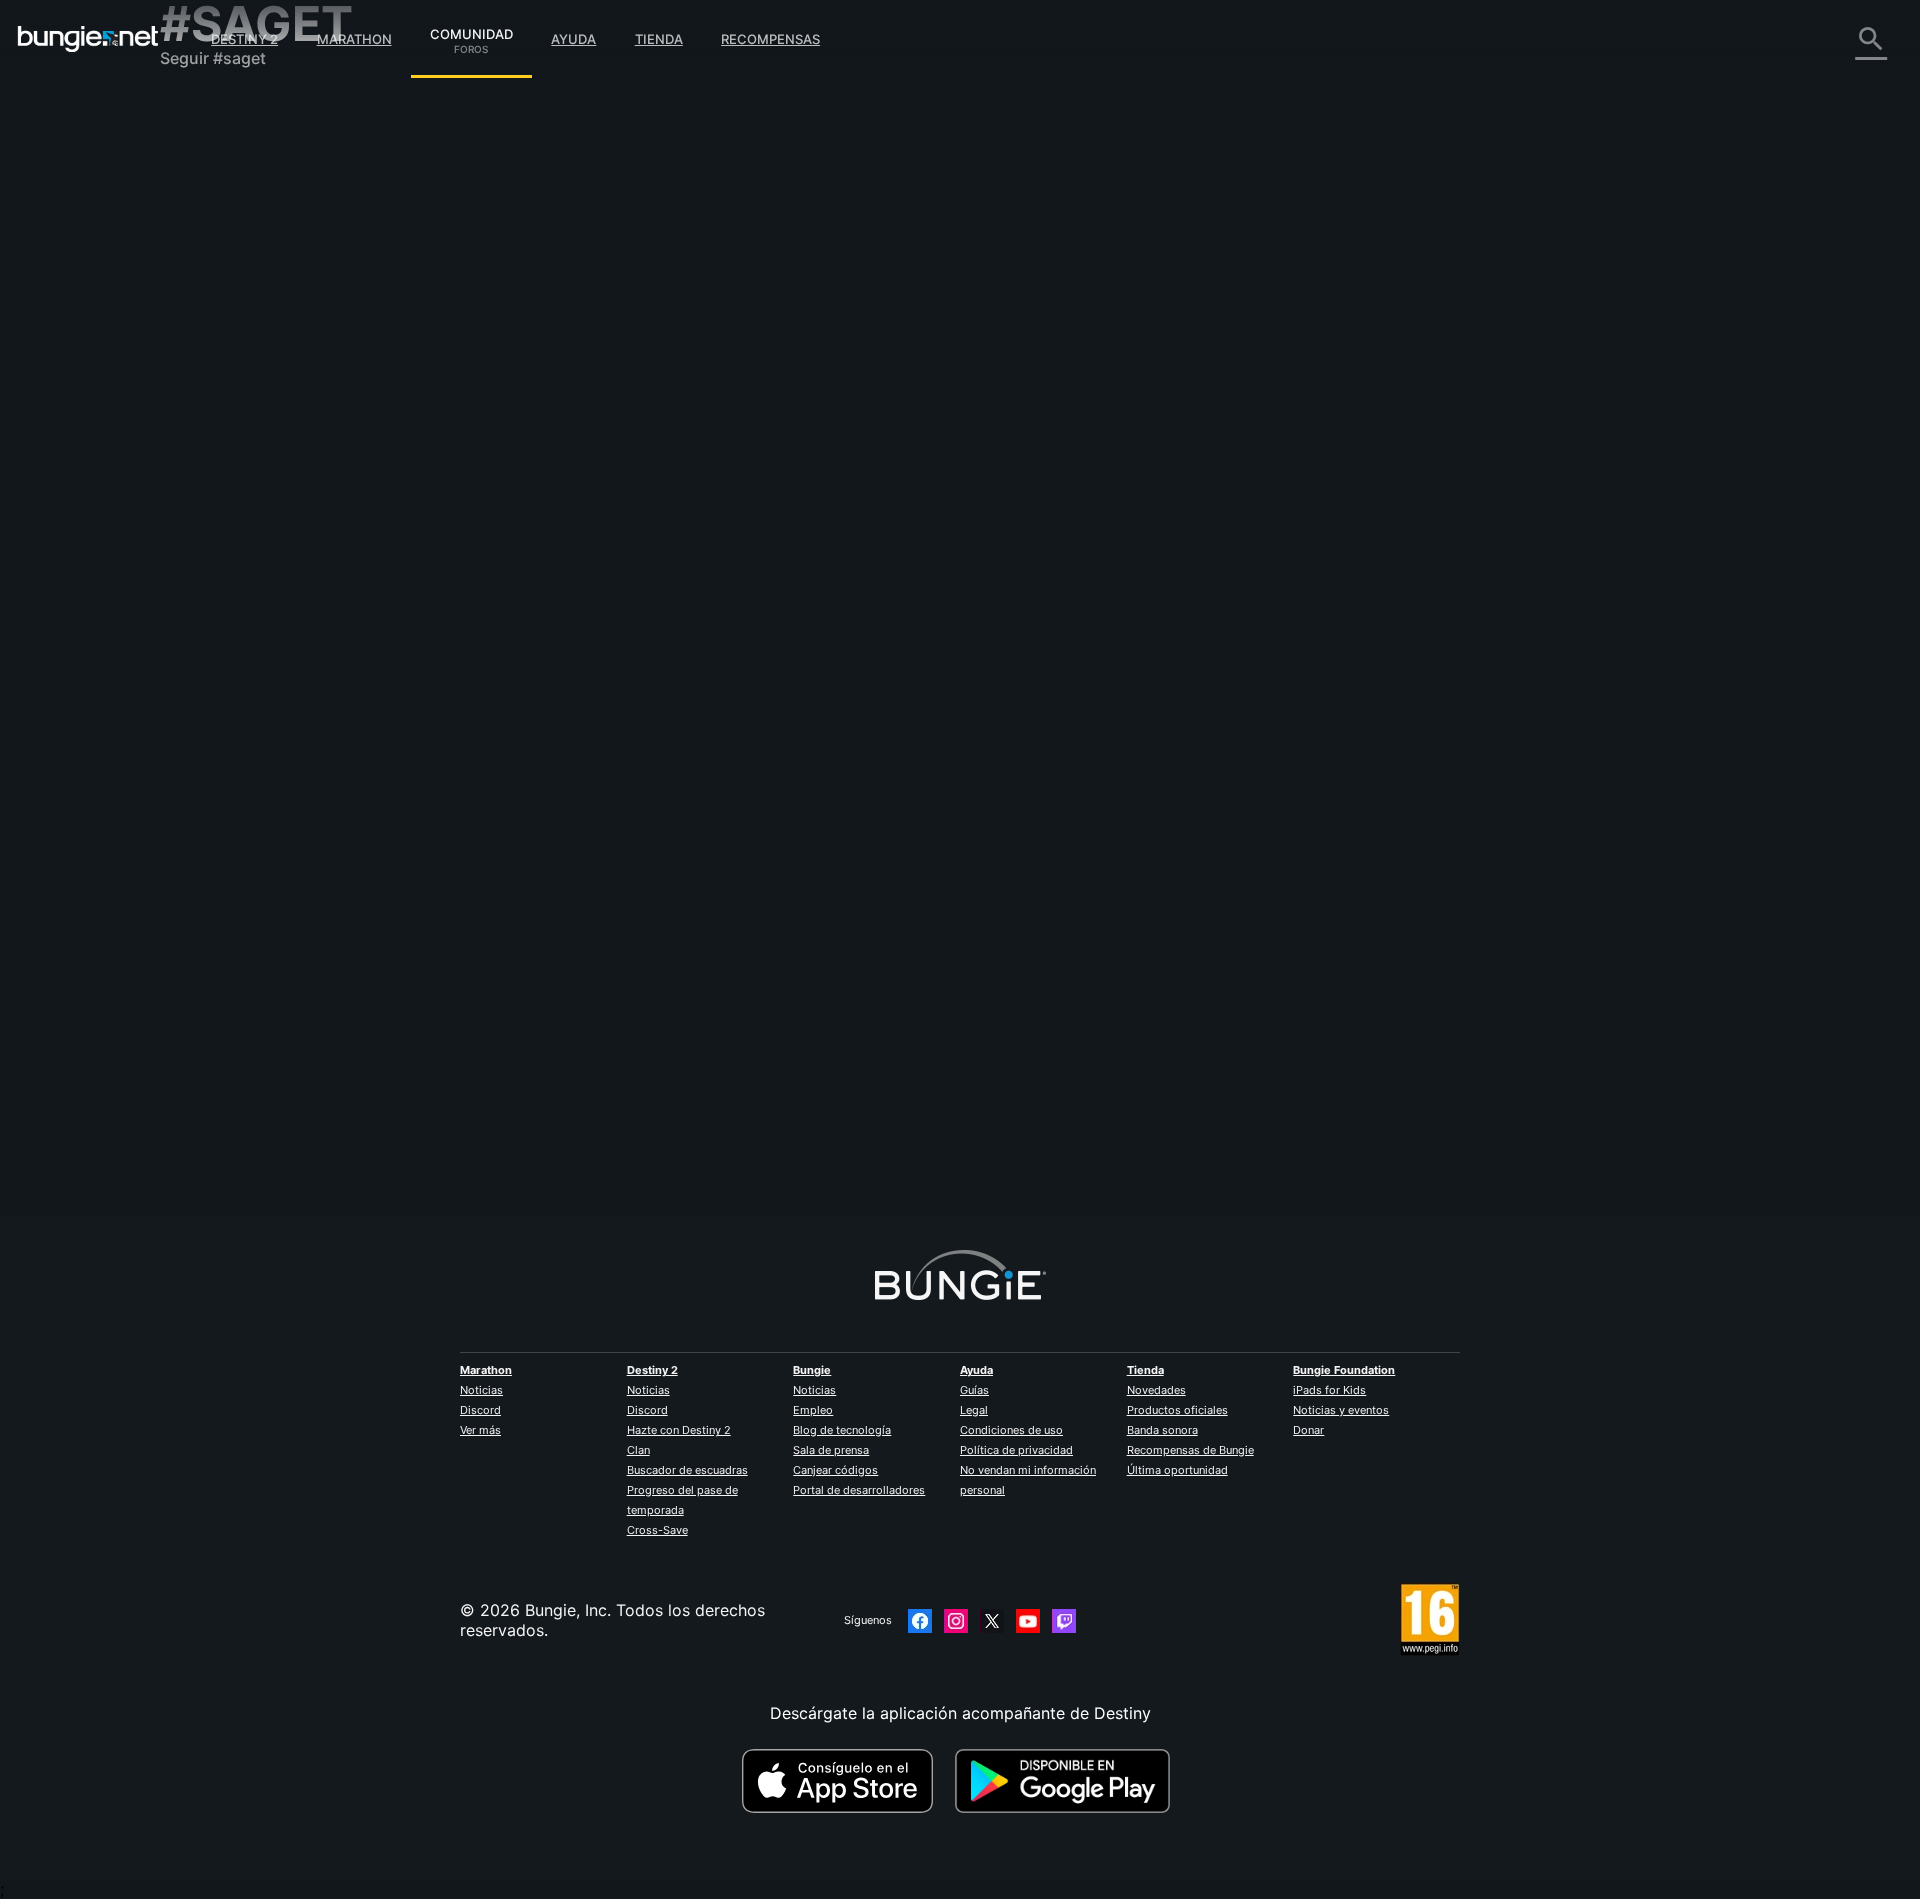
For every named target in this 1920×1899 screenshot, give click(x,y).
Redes (197, 270)
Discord (480, 1410)
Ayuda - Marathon (242, 550)
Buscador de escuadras (687, 1470)
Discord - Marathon (248, 570)
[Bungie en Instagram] (956, 1621)
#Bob (800, 373)
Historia (203, 190)
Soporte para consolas (260, 430)
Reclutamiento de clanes (266, 490)
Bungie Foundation (1344, 1370)
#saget (843, 373)
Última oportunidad (1177, 1470)
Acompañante (226, 470)
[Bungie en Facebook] (920, 1621)
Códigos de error (239, 250)
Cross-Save (657, 1530)
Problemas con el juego (263, 310)
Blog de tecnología (842, 1430)
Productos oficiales (1177, 1410)
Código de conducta (239, 595)
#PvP (722, 373)
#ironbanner (904, 373)
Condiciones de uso (1011, 1430)
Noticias (481, 1390)
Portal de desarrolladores (859, 1490)
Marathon (354, 39)
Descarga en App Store (846, 1781)
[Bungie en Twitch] (1064, 1621)
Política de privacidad (1016, 1450)
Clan (638, 1450)
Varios (197, 530)
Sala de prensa (831, 1450)
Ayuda (573, 39)
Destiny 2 (244, 39)
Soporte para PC (238, 410)
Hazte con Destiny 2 (679, 1430)
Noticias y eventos (1341, 1410)
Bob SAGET (611, 371)
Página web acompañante (272, 350)
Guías (974, 1390)
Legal (974, 1410)
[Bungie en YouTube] (1028, 1621)
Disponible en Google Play (1067, 1781)
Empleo (813, 1410)
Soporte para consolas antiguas (295, 450)
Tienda (659, 39)
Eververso (212, 290)
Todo (193, 110)
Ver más (480, 1430)
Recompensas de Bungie (1190, 1450)
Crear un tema (628, 263)
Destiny (88, 39)
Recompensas (770, 39)
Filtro (709, 263)
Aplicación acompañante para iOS (302, 370)
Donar (1308, 1430)
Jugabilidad (218, 210)
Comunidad (471, 31)
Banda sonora (1162, 1430)
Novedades (1156, 1390)
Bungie (812, 1370)
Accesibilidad (224, 330)
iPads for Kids (1329, 1390)
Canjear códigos (835, 1470)
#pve (761, 373)
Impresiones (219, 150)
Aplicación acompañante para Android (319, 390)
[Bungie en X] (992, 1621)
